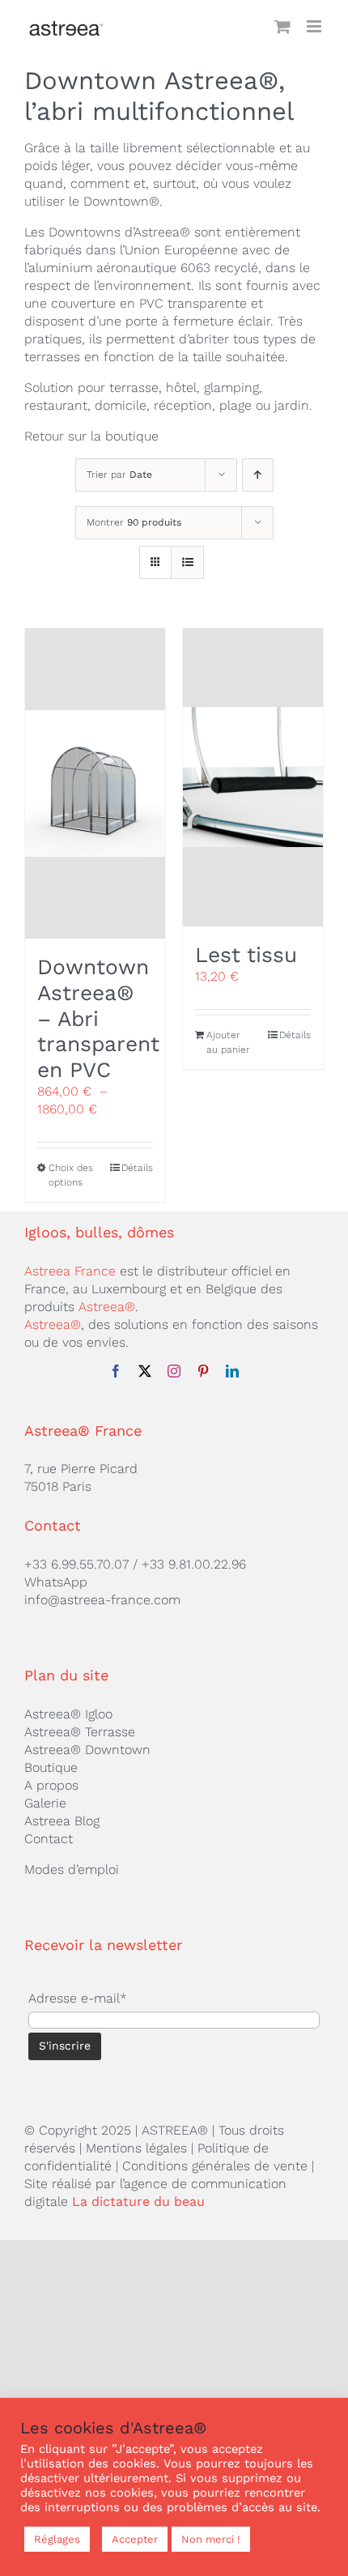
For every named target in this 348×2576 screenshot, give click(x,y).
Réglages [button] (57, 2539)
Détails (137, 1168)
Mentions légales (136, 2148)
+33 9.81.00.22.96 (194, 1564)
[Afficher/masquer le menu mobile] (315, 26)
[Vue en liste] (187, 562)
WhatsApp (56, 1582)
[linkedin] (232, 1371)
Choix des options (71, 1175)
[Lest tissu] (253, 777)
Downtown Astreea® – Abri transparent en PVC (98, 1018)
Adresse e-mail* (78, 1998)
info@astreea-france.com (102, 1600)
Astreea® (107, 1307)
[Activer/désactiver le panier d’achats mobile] (282, 26)
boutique (132, 436)
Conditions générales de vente (215, 2166)
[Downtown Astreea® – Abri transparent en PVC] (95, 784)
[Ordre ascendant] (258, 475)
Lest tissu (246, 955)
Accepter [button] (135, 2539)
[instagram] (174, 1371)
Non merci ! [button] (211, 2539)
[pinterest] (203, 1371)
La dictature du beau (138, 2201)
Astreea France (70, 1271)
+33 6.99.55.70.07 (76, 1564)
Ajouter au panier (228, 1042)
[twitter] (145, 1371)
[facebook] (116, 1371)
